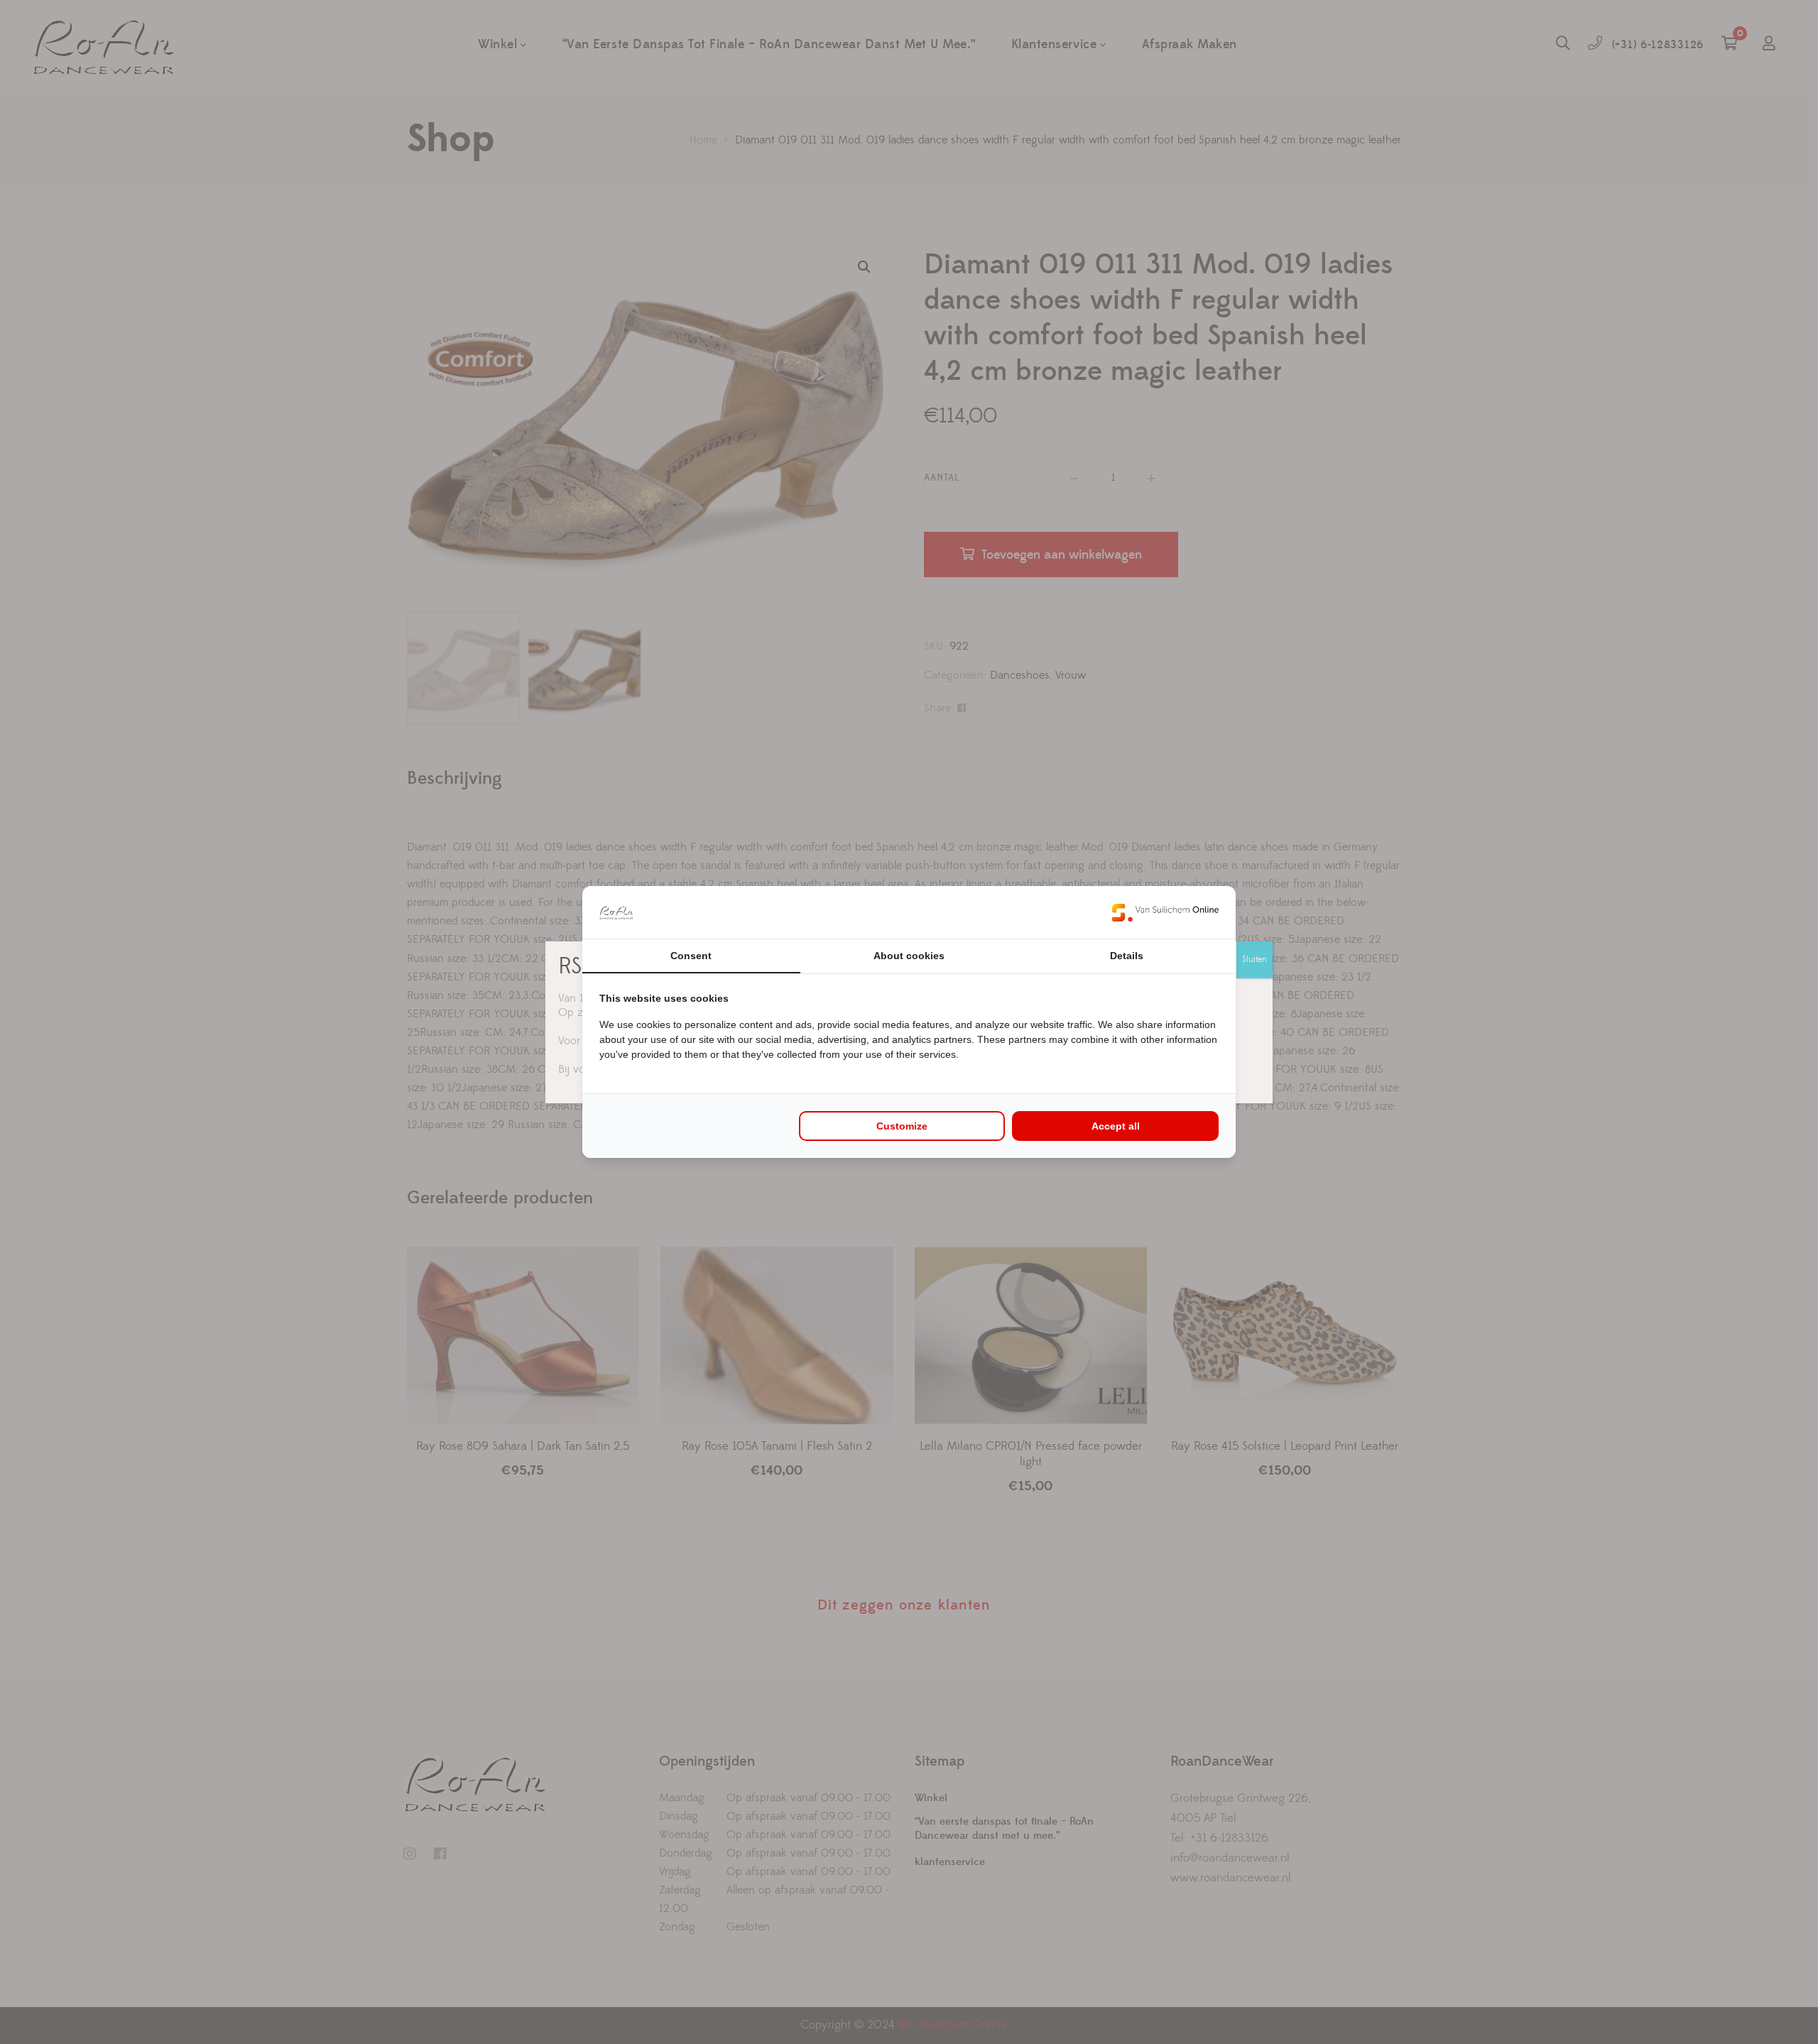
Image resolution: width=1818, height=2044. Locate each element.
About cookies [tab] (909, 956)
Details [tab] (1127, 956)
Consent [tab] (691, 956)
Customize (902, 1126)
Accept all (1116, 1126)
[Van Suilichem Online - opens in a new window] (1165, 912)
